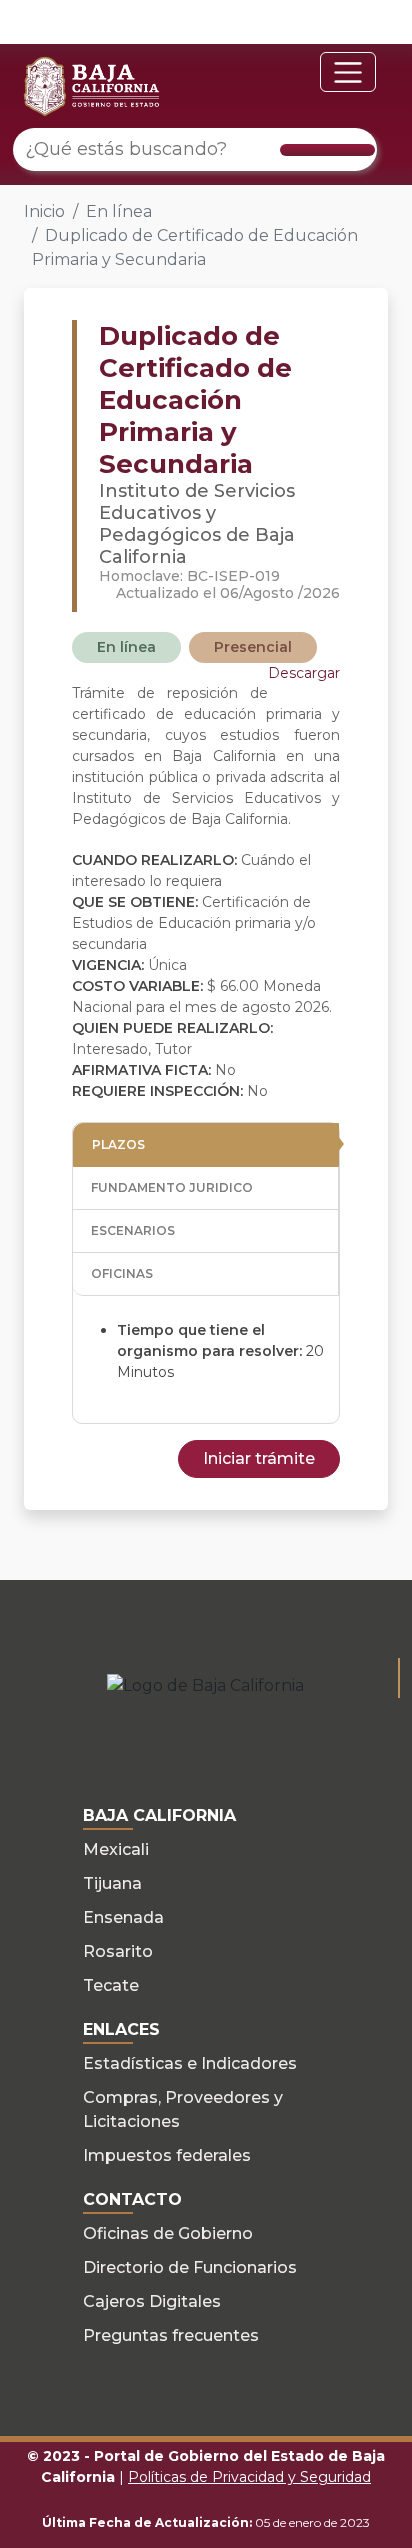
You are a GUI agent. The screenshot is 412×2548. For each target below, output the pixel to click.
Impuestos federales (167, 2155)
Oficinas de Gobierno (168, 2233)
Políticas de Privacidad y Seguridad (249, 2477)
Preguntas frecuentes (171, 2335)
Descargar (304, 673)
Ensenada (123, 1917)
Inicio (44, 211)
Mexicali (116, 1849)
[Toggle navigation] (348, 72)
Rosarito (118, 1951)
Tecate (111, 1985)
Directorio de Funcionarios (190, 2267)
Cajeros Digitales (152, 2301)
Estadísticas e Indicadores (190, 2063)
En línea (119, 211)
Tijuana (112, 1883)
